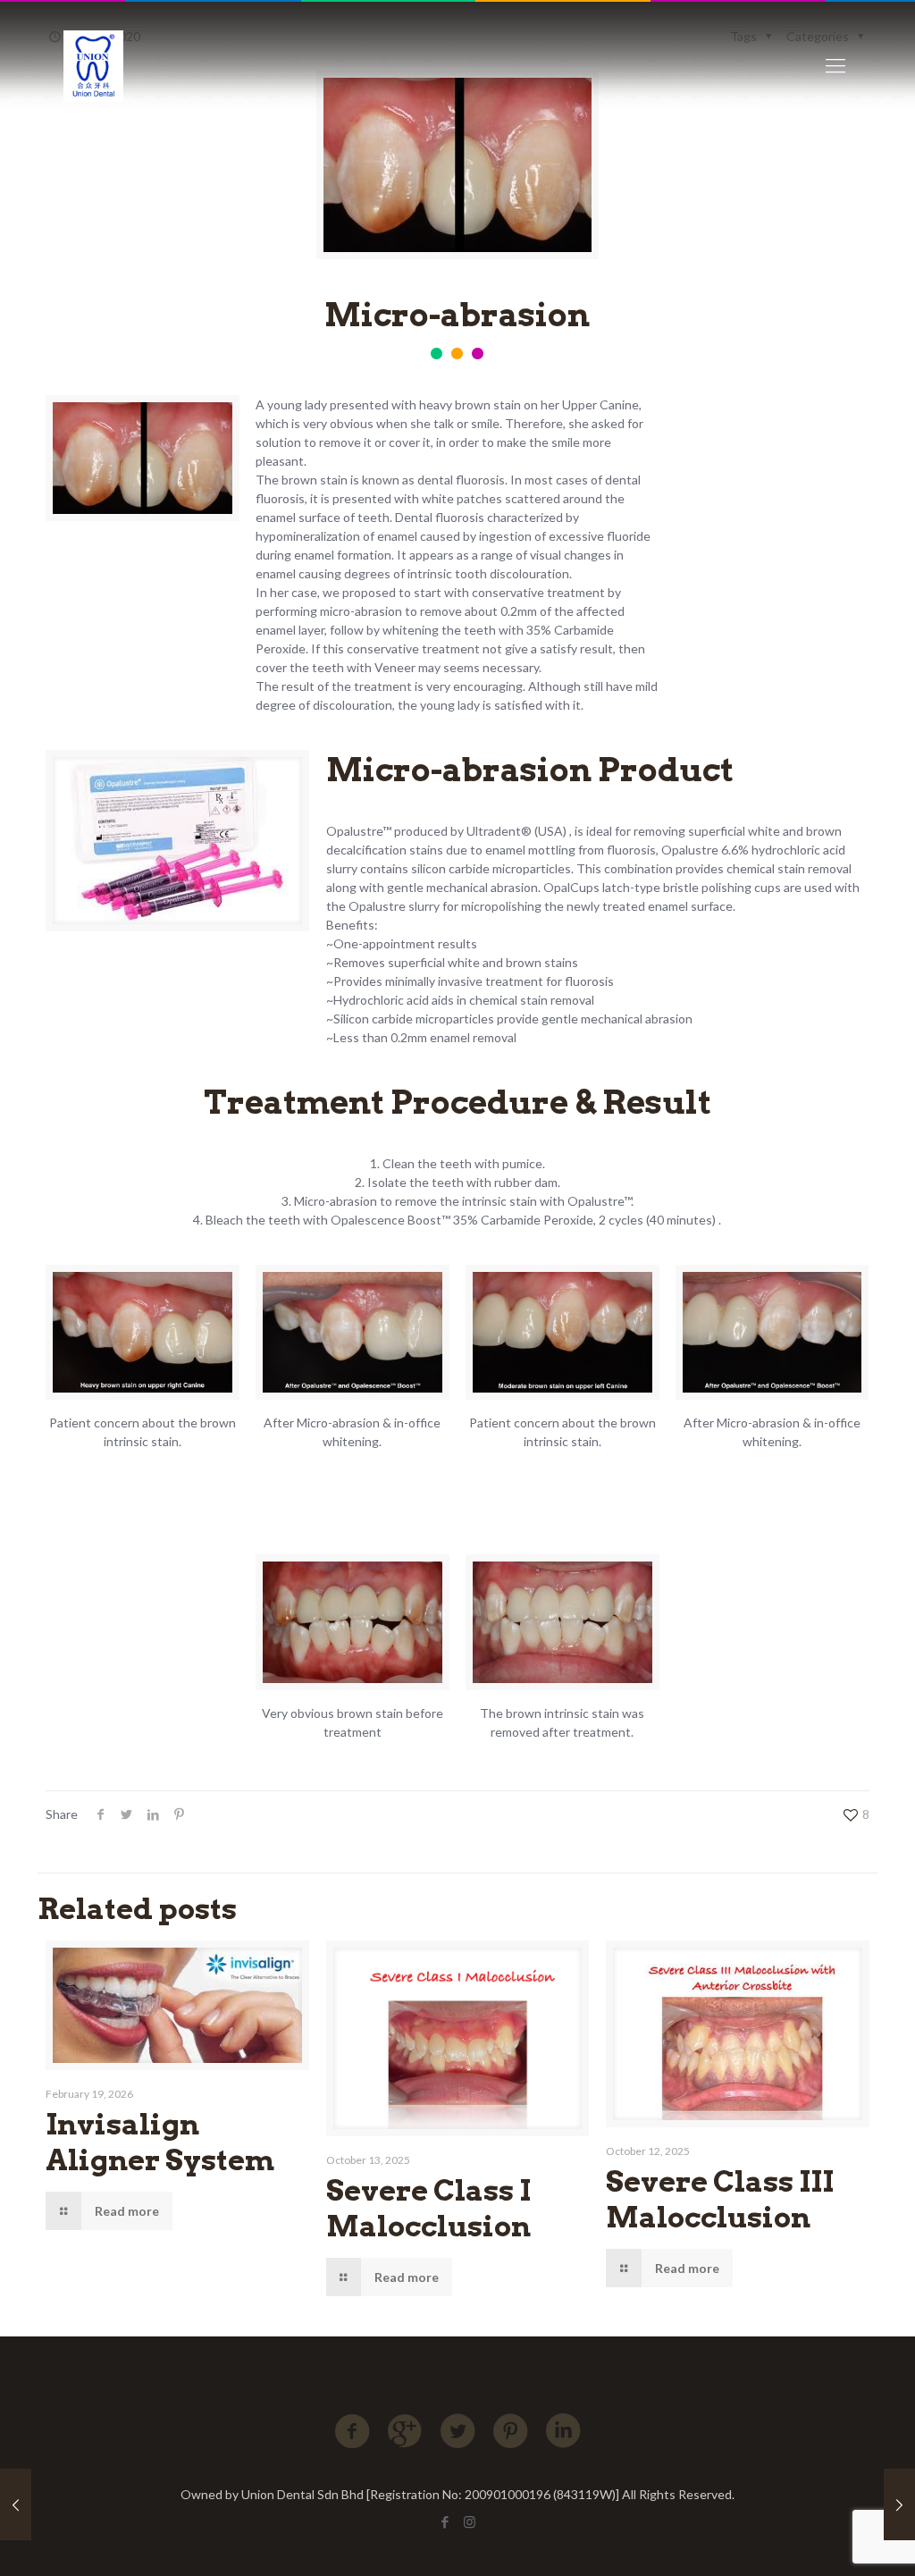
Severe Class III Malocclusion (720, 2199)
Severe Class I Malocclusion (428, 2208)
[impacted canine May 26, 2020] (899, 2504)
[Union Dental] (93, 65)
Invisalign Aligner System (160, 2142)
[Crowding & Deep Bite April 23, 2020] (16, 2504)
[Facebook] (445, 2521)
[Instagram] (470, 2521)
